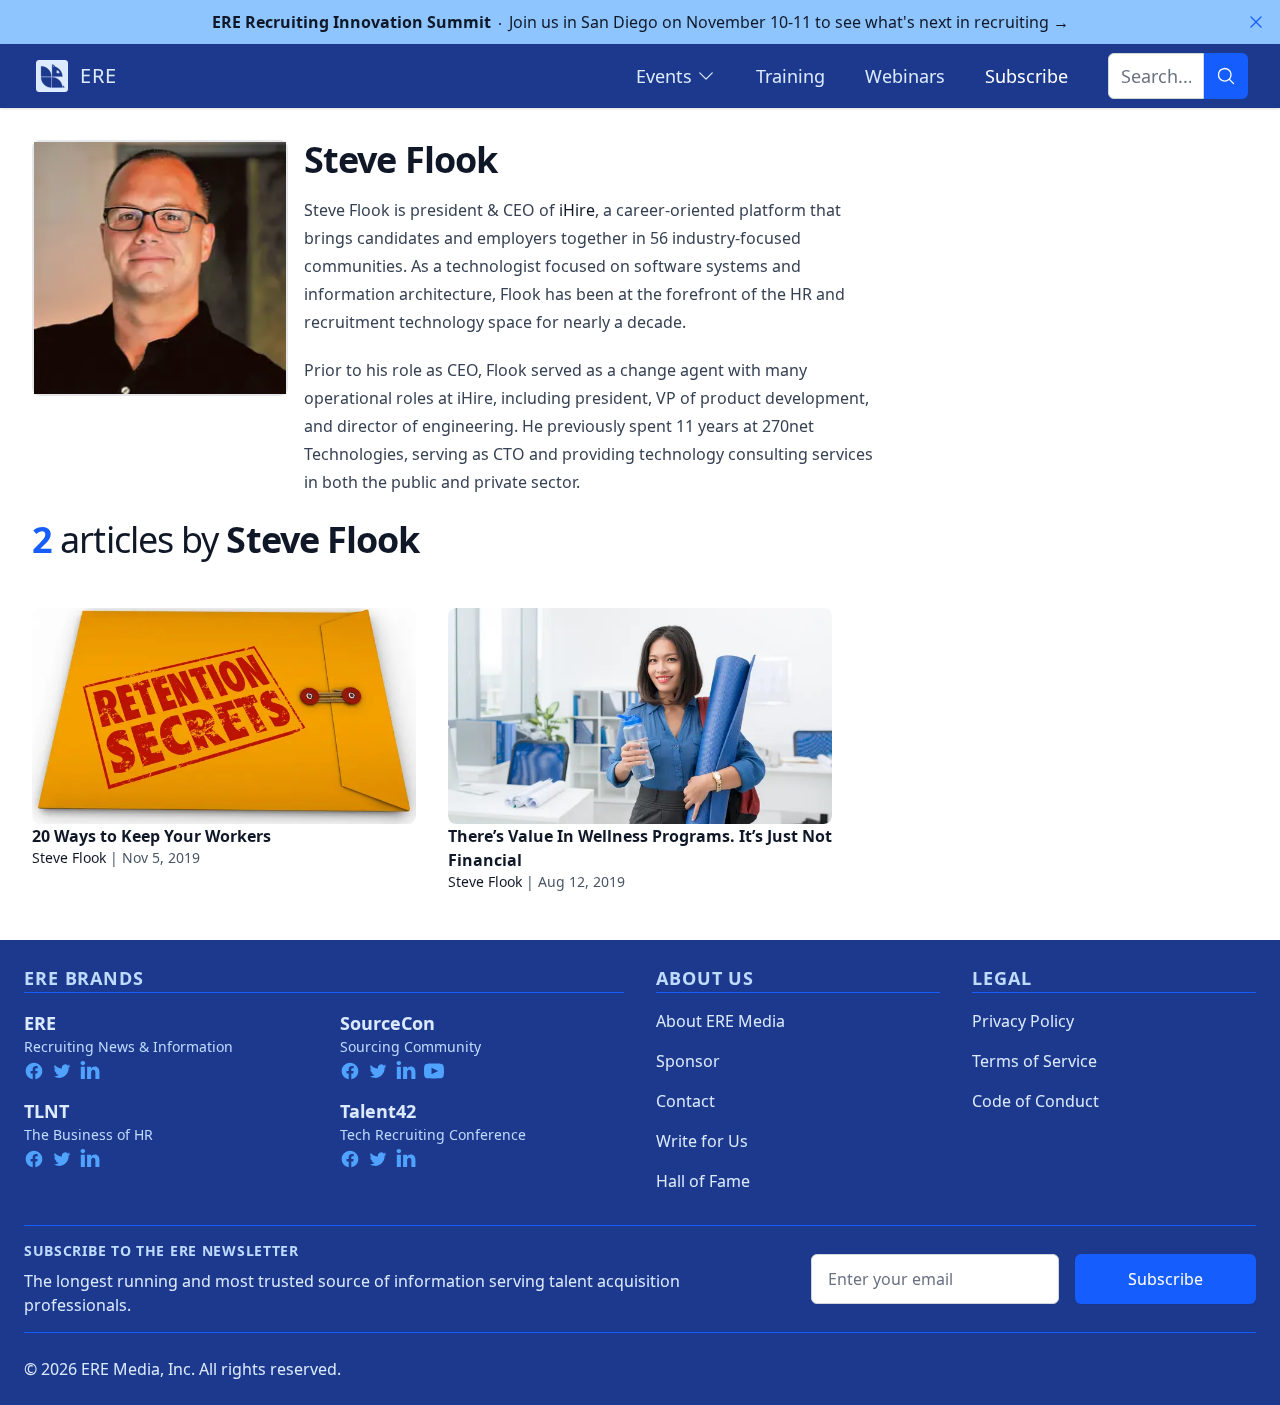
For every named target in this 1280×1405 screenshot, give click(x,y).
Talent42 (378, 1111)
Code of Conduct (1035, 1101)
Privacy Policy (1023, 1021)
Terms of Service (1034, 1061)
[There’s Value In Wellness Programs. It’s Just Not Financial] (640, 716)
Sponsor (688, 1061)
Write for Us (702, 1141)
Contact (685, 1101)
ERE (40, 1023)
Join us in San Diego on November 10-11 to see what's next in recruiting (640, 22)
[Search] (1226, 76)
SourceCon (387, 1023)
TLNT (46, 1111)
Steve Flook (69, 857)
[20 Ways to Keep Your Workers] (224, 716)
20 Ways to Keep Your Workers (151, 836)
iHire (577, 210)
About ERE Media (720, 1021)
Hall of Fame (703, 1181)
